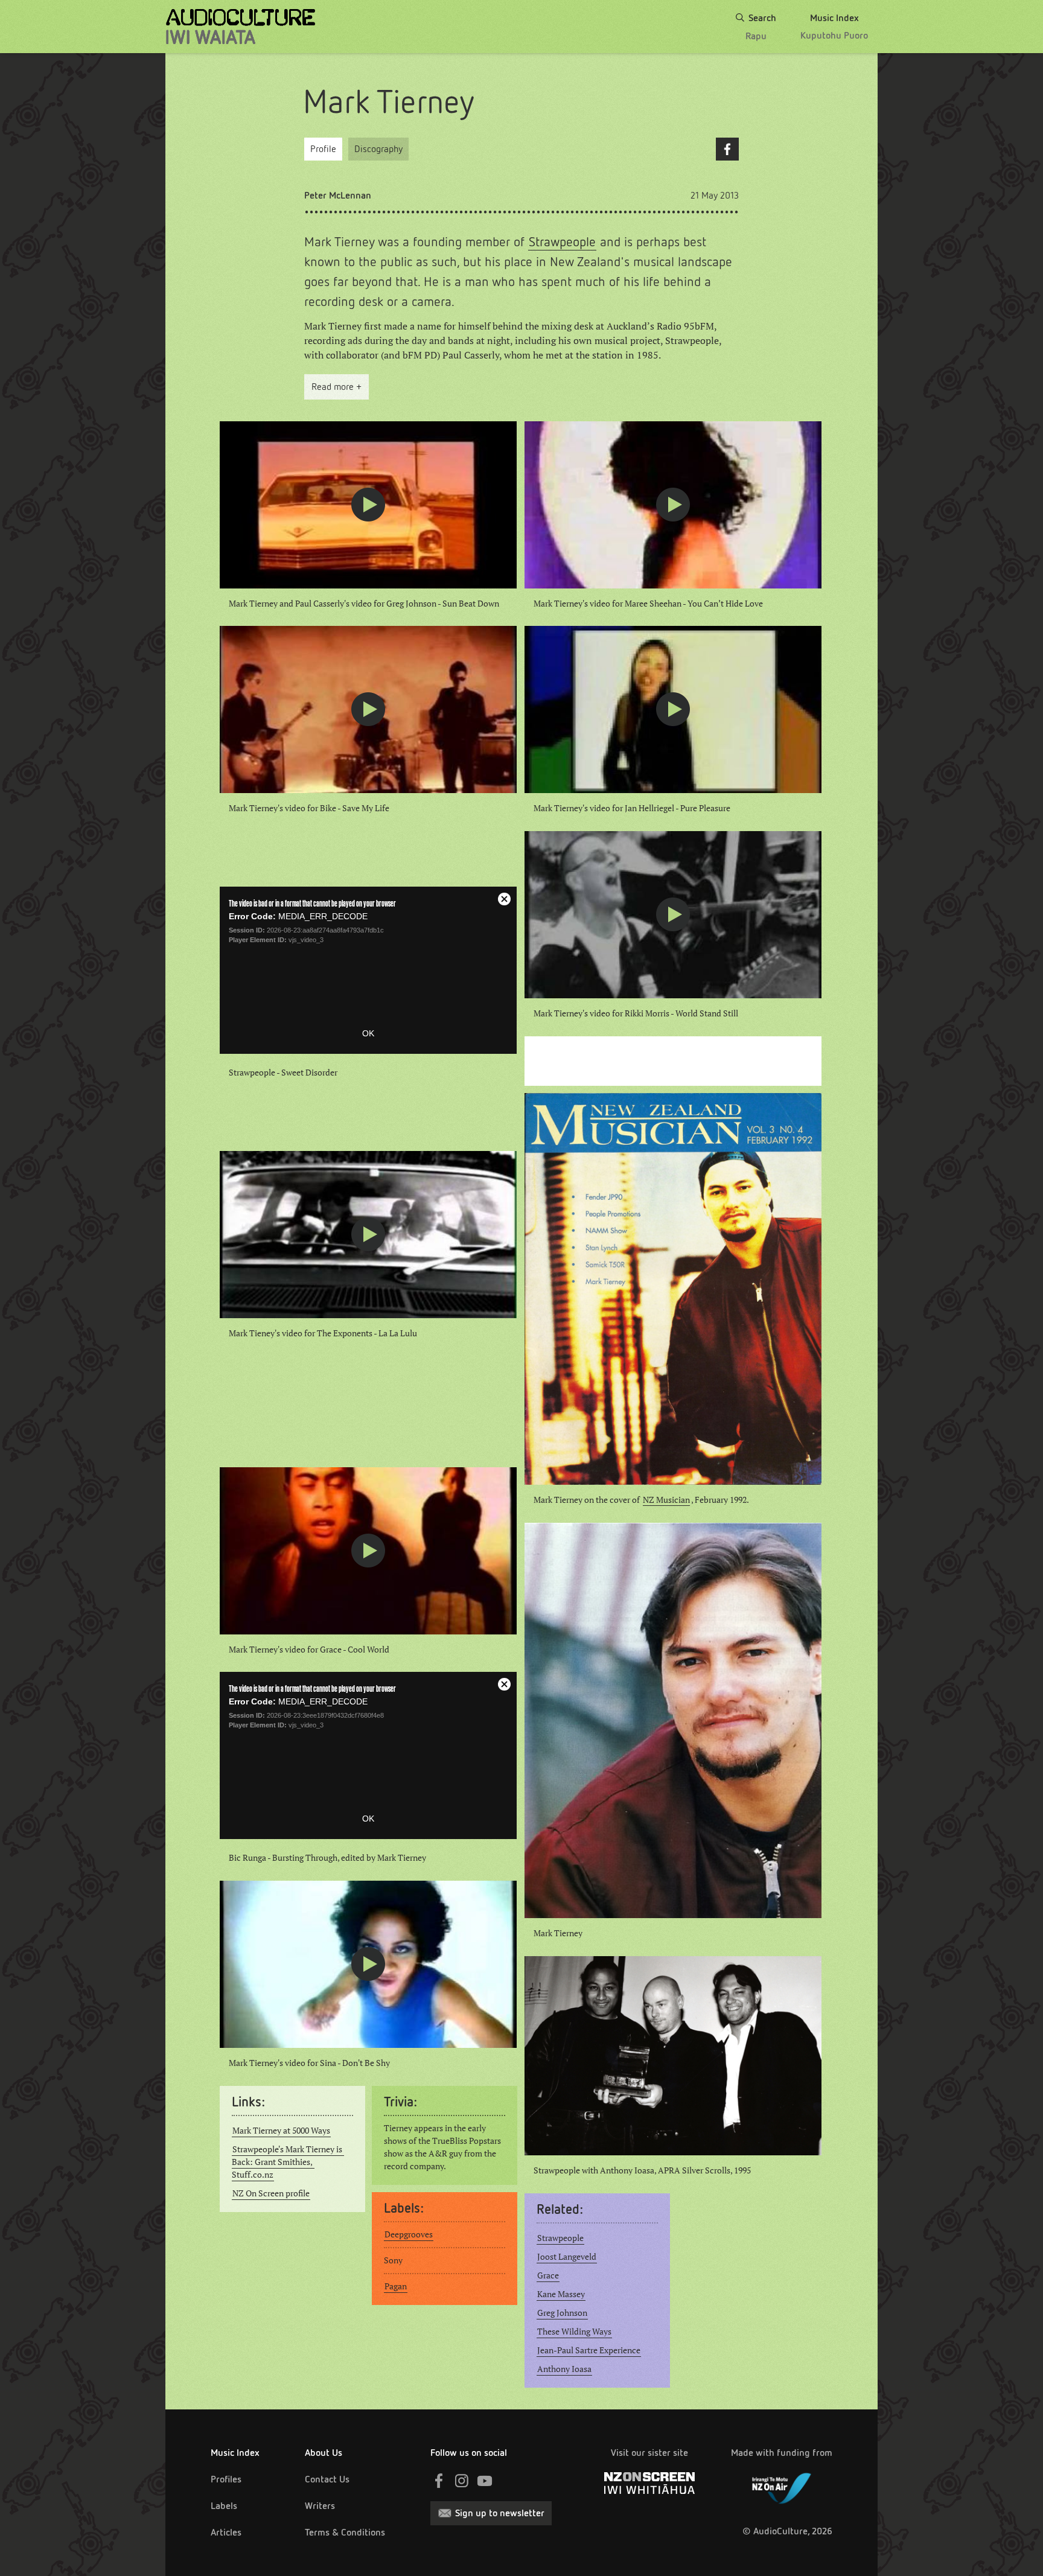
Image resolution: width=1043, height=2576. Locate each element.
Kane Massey (561, 2294)
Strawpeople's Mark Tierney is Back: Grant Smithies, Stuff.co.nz (288, 2162)
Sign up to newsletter (500, 2513)
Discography (378, 149)
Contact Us (327, 2479)
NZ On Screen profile (271, 2193)
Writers (320, 2506)
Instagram (462, 2481)
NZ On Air (782, 2486)
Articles (226, 2532)
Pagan (396, 2286)
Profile (323, 149)
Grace (548, 2275)
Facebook (727, 149)
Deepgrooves (409, 2234)
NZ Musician (666, 1500)
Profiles (226, 2479)
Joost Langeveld (567, 2257)
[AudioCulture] (241, 27)
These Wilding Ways (574, 2332)
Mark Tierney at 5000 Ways (281, 2131)
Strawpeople (562, 242)
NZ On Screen (649, 2483)
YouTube (485, 2481)
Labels (224, 2506)
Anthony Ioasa (564, 2369)
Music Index (235, 2453)
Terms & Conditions (345, 2532)
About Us (324, 2453)
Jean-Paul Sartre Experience (589, 2350)
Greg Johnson (562, 2313)
